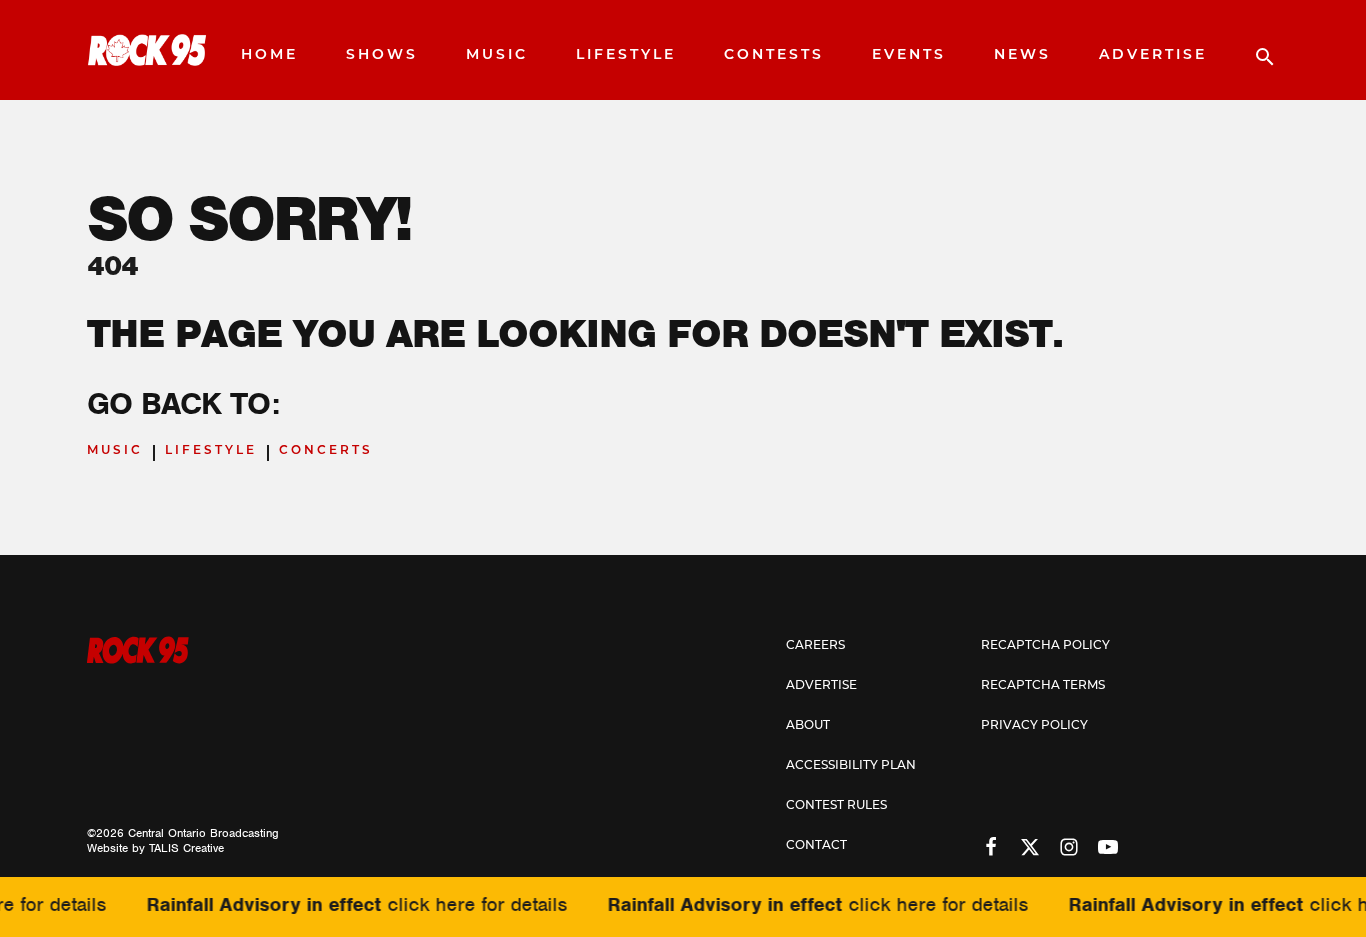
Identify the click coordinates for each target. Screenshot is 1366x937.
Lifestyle (626, 55)
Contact (816, 846)
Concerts (326, 451)
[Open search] (1255, 50)
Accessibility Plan (851, 766)
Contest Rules (836, 806)
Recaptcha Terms (1043, 686)
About (808, 726)
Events (909, 55)
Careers (815, 646)
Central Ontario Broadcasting (203, 833)
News (1022, 55)
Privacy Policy (1034, 726)
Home (269, 55)
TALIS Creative (186, 848)
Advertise (1153, 55)
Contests (774, 55)
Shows (382, 55)
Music (497, 55)
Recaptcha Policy (1045, 646)
